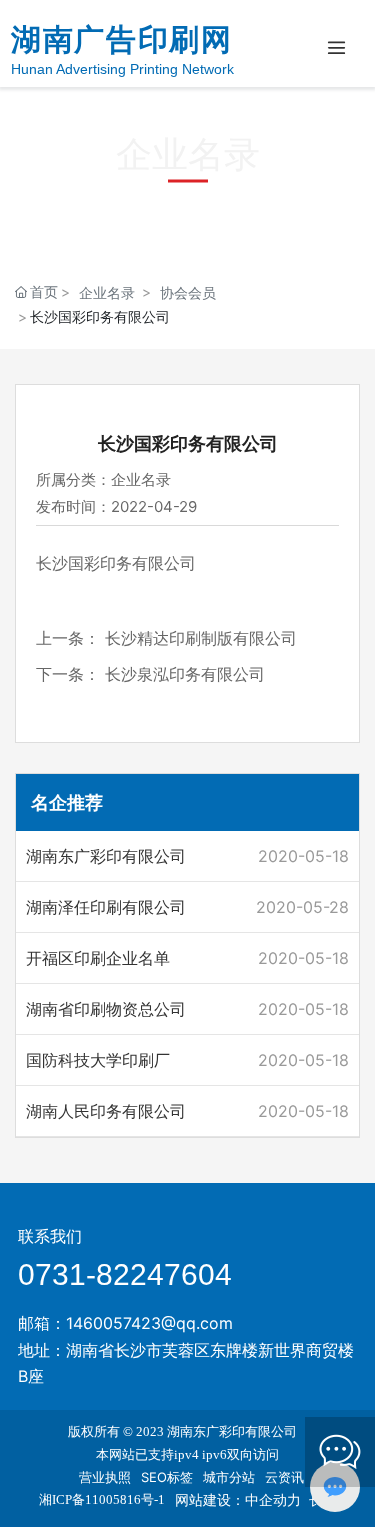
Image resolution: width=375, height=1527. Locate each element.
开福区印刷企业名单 (98, 958)
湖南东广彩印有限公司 (106, 856)
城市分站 (229, 1477)
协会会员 (188, 292)
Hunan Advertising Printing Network (122, 69)
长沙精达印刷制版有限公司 (201, 638)
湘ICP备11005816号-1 (102, 1499)
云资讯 (284, 1477)
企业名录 (107, 292)
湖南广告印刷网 (121, 39)
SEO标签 (167, 1477)
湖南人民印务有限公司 (106, 1111)
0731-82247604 (125, 1274)
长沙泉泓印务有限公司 (185, 674)
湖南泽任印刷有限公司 (106, 907)
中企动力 (273, 1499)
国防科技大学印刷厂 (98, 1060)
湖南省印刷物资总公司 (106, 1009)
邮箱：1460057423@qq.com (125, 1323)
